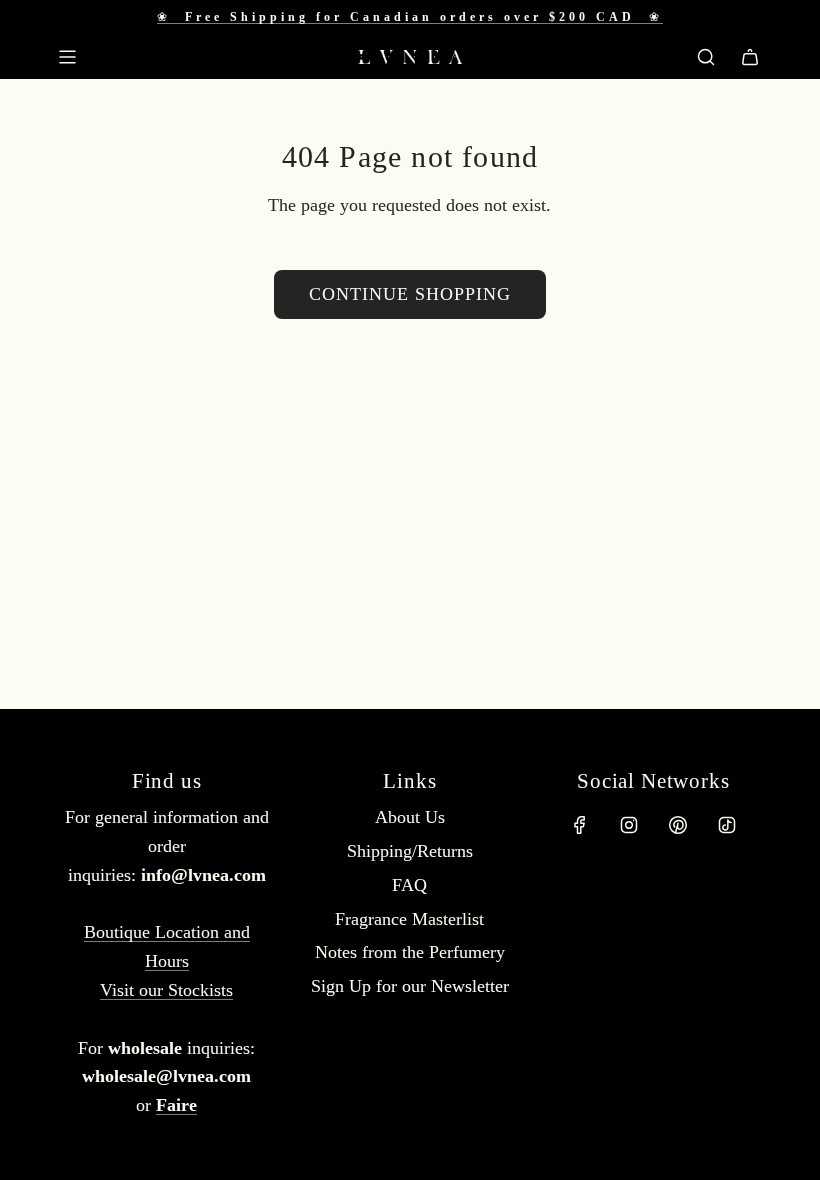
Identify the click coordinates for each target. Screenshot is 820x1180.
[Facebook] (580, 825)
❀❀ (410, 17)
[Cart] (750, 57)
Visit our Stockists (166, 990)
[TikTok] (727, 825)
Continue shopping (410, 294)
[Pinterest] (678, 825)
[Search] (706, 57)
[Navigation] (67, 57)
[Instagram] (629, 825)
